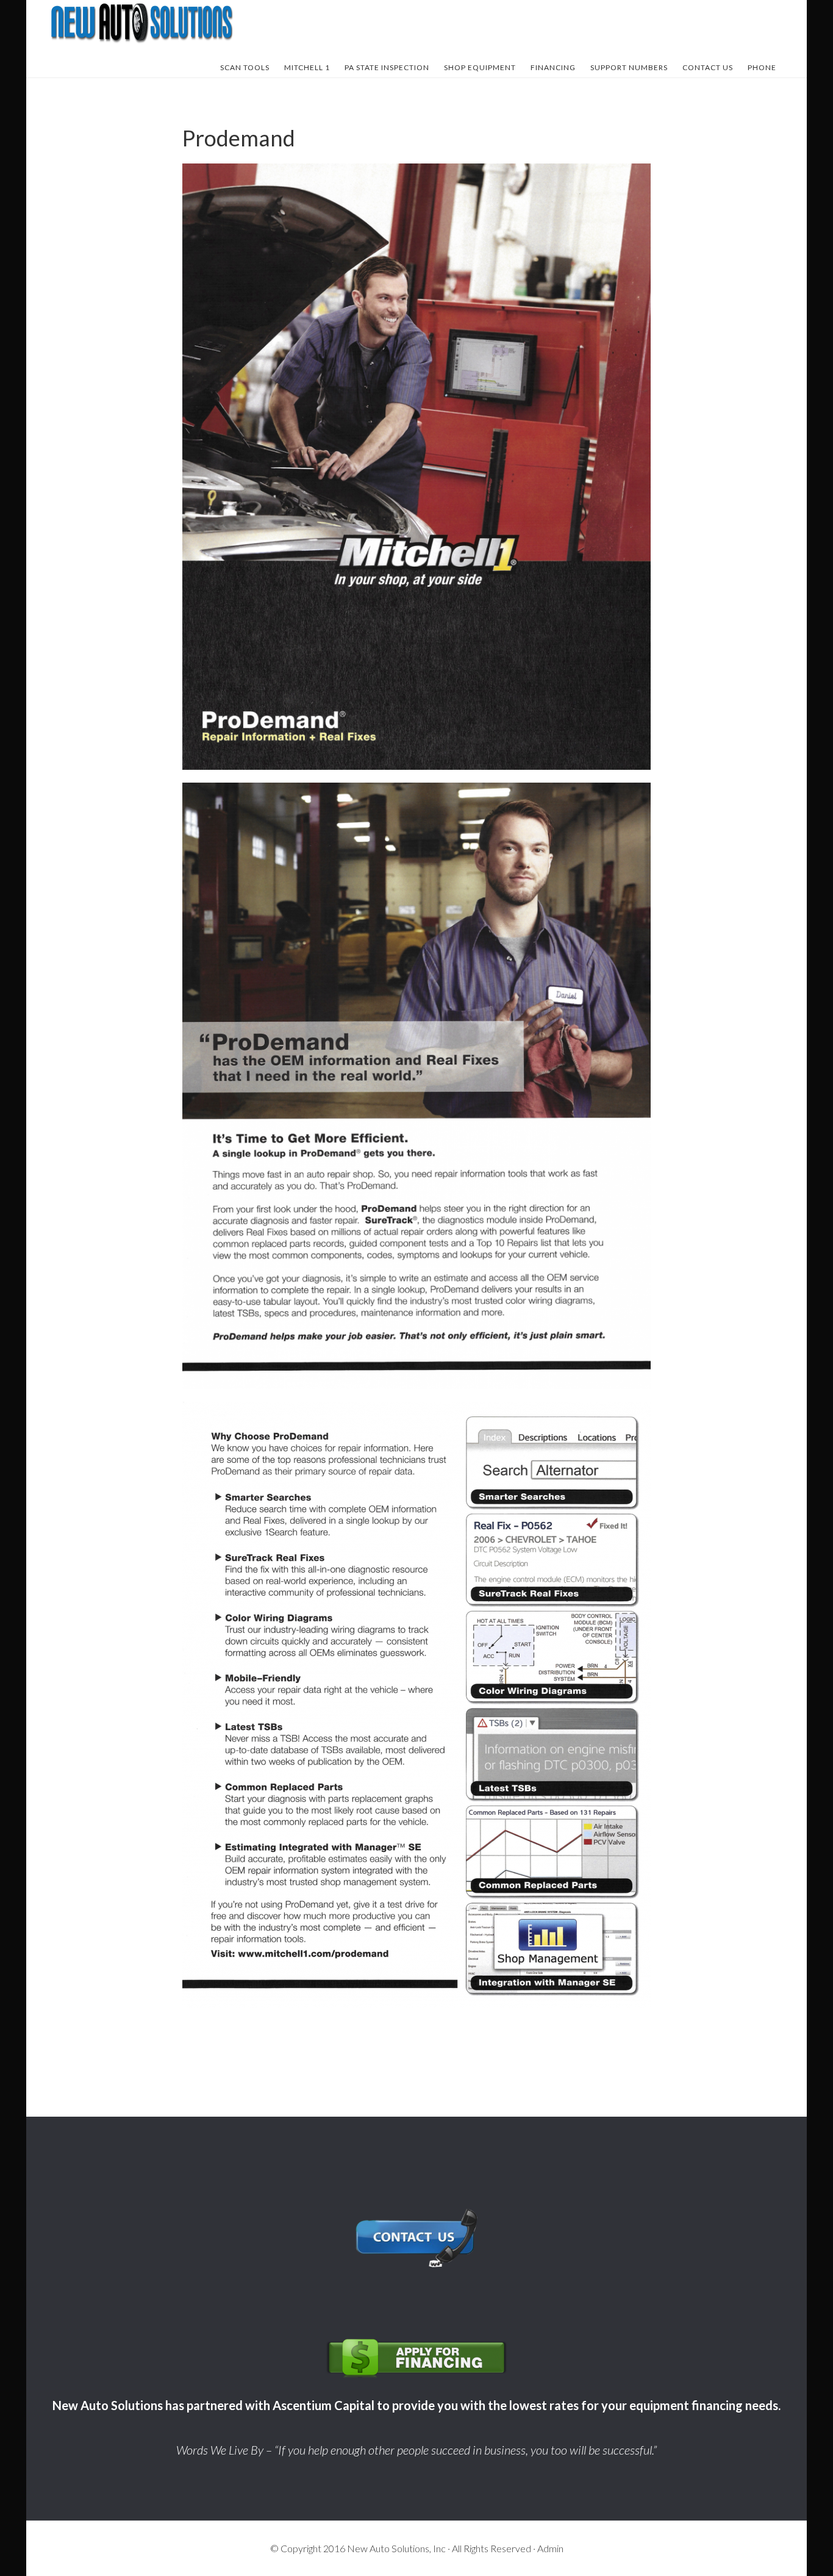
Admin (550, 2548)
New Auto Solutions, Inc (396, 2548)
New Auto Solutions (142, 23)
